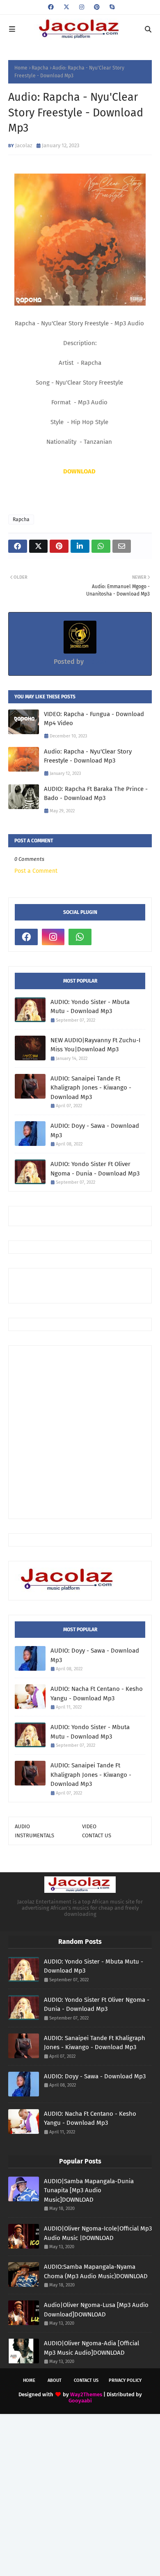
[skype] (111, 7)
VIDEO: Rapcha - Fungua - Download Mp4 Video (94, 719)
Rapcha (40, 68)
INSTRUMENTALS (34, 1835)
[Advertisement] (87, 1285)
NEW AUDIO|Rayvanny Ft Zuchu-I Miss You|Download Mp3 (95, 1045)
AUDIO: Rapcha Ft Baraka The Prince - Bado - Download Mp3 (96, 794)
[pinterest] (97, 7)
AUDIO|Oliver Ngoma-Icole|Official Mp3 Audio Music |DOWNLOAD (98, 2233)
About (55, 2380)
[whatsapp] (80, 937)
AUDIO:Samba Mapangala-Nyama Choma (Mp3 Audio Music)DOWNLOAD (96, 2271)
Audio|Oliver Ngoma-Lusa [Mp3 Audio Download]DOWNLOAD (96, 2310)
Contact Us (86, 2380)
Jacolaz (24, 145)
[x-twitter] (66, 7)
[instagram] (82, 7)
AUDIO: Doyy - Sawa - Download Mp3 (95, 1130)
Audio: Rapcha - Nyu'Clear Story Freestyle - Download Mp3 (88, 756)
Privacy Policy (125, 2380)
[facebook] (51, 7)
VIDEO (89, 1826)
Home (21, 68)
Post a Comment (36, 871)
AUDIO (22, 1826)
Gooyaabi (80, 2401)
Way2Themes (86, 2394)
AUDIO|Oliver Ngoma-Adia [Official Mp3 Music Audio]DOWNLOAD (91, 2348)
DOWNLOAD (79, 471)
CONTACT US (97, 1835)
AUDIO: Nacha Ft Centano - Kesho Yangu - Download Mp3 (97, 1694)
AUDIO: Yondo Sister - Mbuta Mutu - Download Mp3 (90, 1007)
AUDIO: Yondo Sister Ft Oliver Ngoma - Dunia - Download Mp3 (95, 1169)
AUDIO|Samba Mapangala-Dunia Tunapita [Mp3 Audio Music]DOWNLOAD (89, 2190)
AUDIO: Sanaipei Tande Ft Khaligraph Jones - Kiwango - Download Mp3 (91, 1088)
